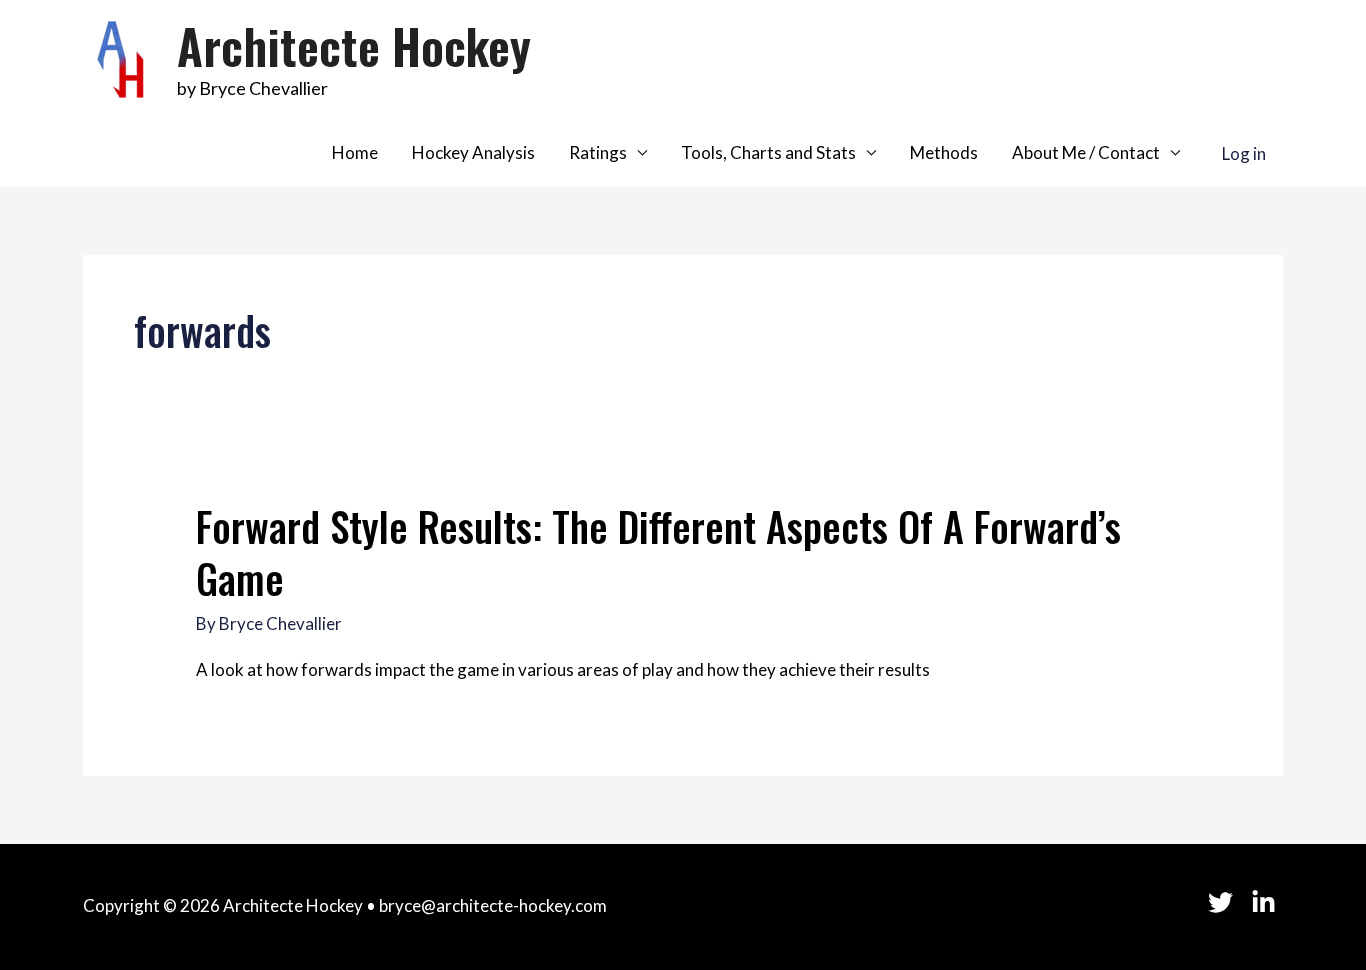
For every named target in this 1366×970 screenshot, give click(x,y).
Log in (1244, 152)
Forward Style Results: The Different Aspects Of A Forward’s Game (658, 552)
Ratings (598, 152)
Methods (944, 152)
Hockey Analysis (473, 152)
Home (355, 152)
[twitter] (1229, 902)
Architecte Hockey (354, 45)
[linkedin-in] (1267, 902)
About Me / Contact (1086, 152)
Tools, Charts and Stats (768, 152)
